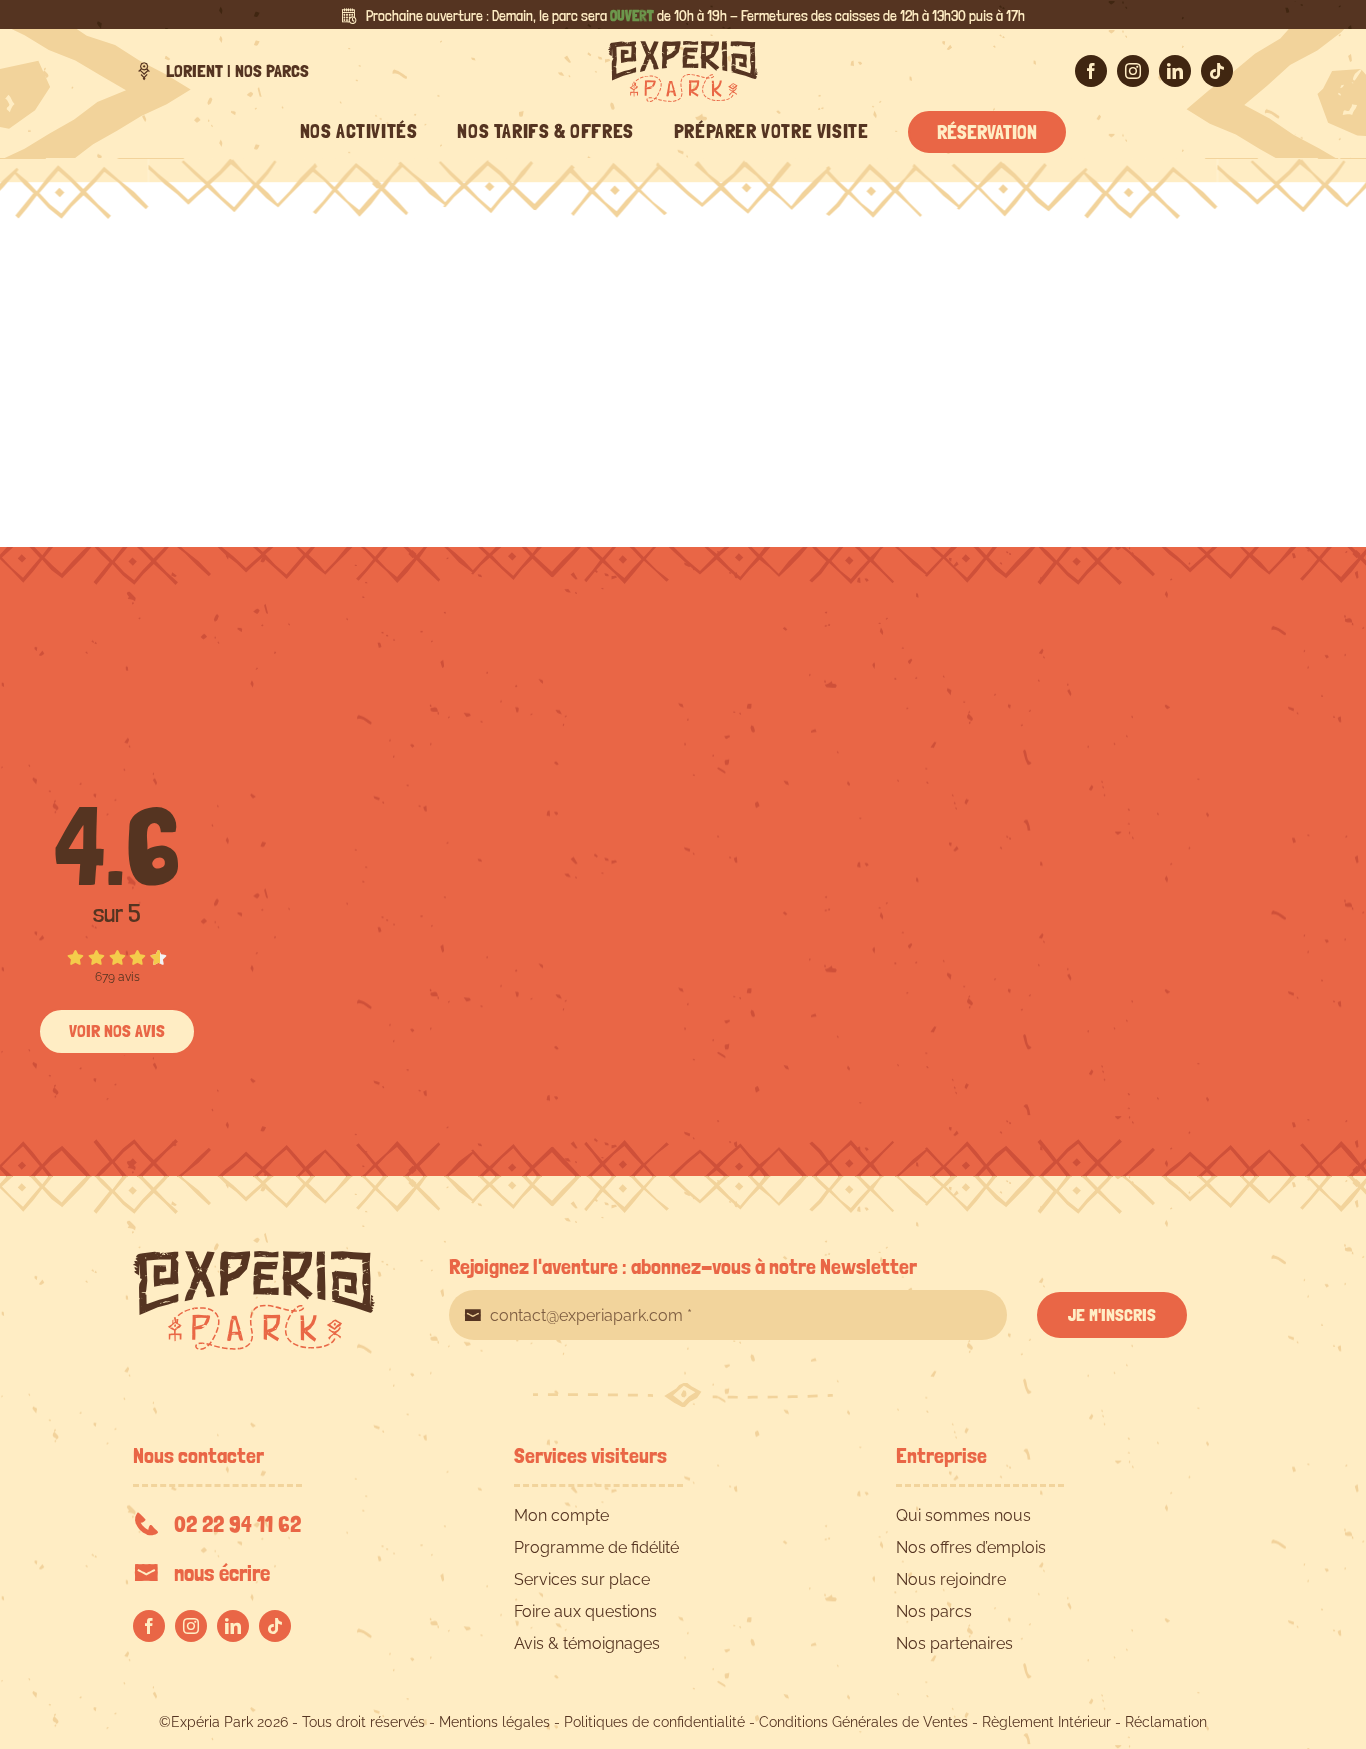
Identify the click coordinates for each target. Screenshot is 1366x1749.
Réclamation (1166, 1722)
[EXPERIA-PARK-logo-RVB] (683, 48)
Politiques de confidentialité (654, 1722)
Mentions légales (494, 1722)
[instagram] (1133, 71)
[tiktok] (1217, 71)
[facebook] (1091, 71)
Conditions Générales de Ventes (863, 1722)
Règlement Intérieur (1046, 1722)
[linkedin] (1175, 71)
